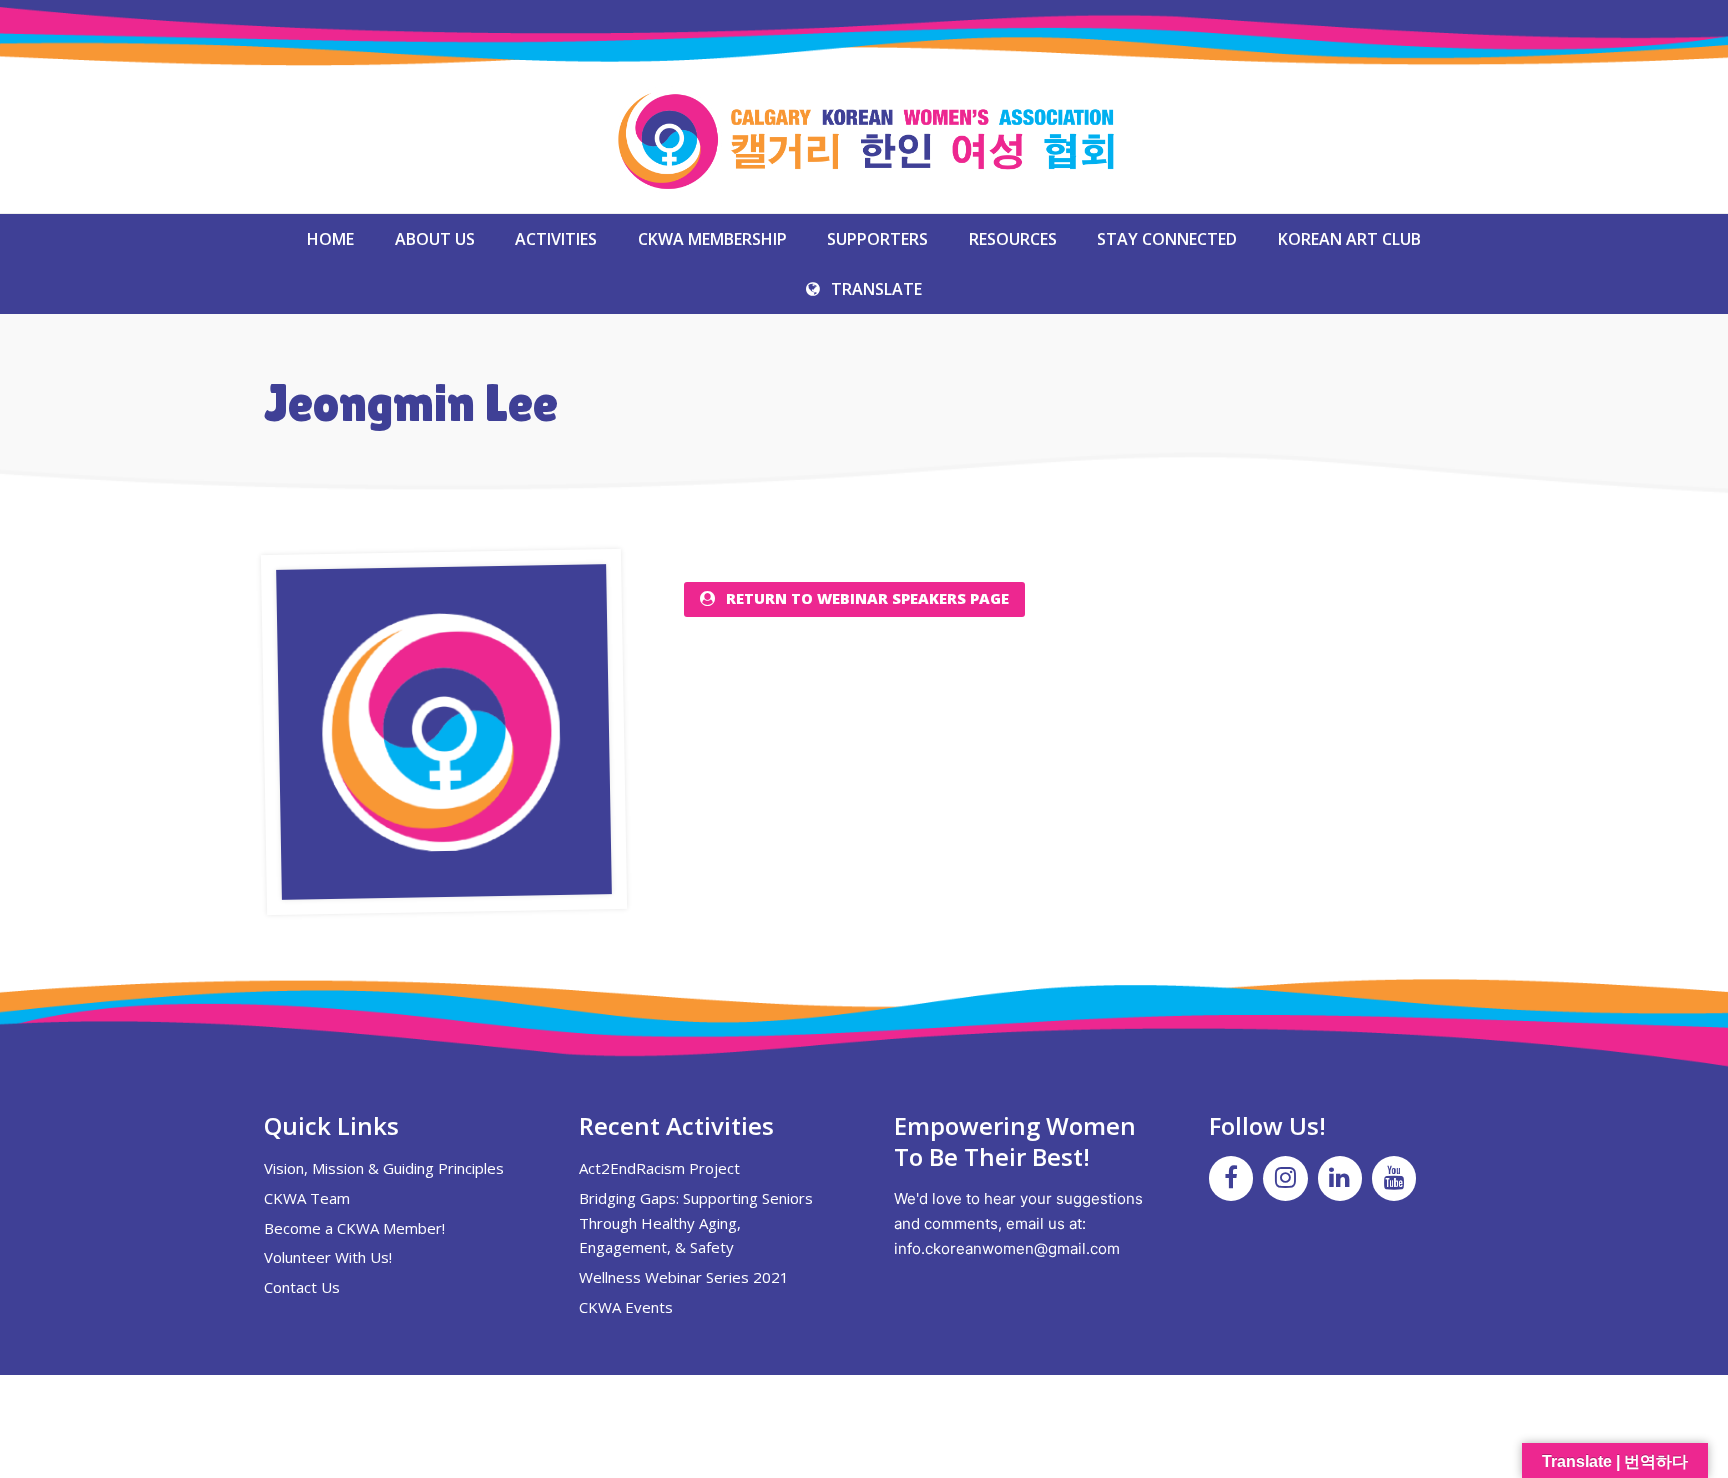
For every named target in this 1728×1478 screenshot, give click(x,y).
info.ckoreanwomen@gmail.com (1007, 1248)
